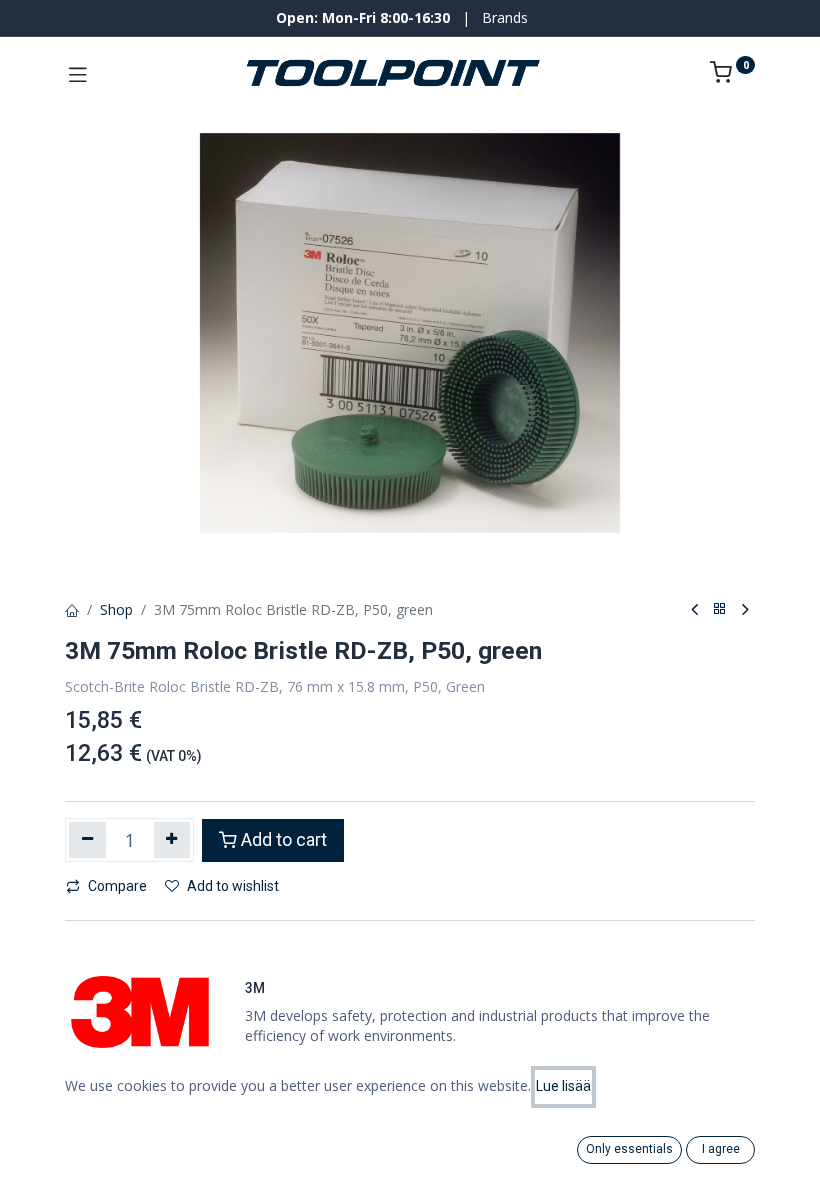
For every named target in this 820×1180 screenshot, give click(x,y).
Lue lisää (563, 1086)
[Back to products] (720, 609)
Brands (505, 17)
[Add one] (172, 840)
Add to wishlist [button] (233, 886)
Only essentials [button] (629, 1149)
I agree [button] (721, 1149)
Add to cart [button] (284, 840)
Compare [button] (117, 886)
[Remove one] (87, 840)
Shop (116, 609)
